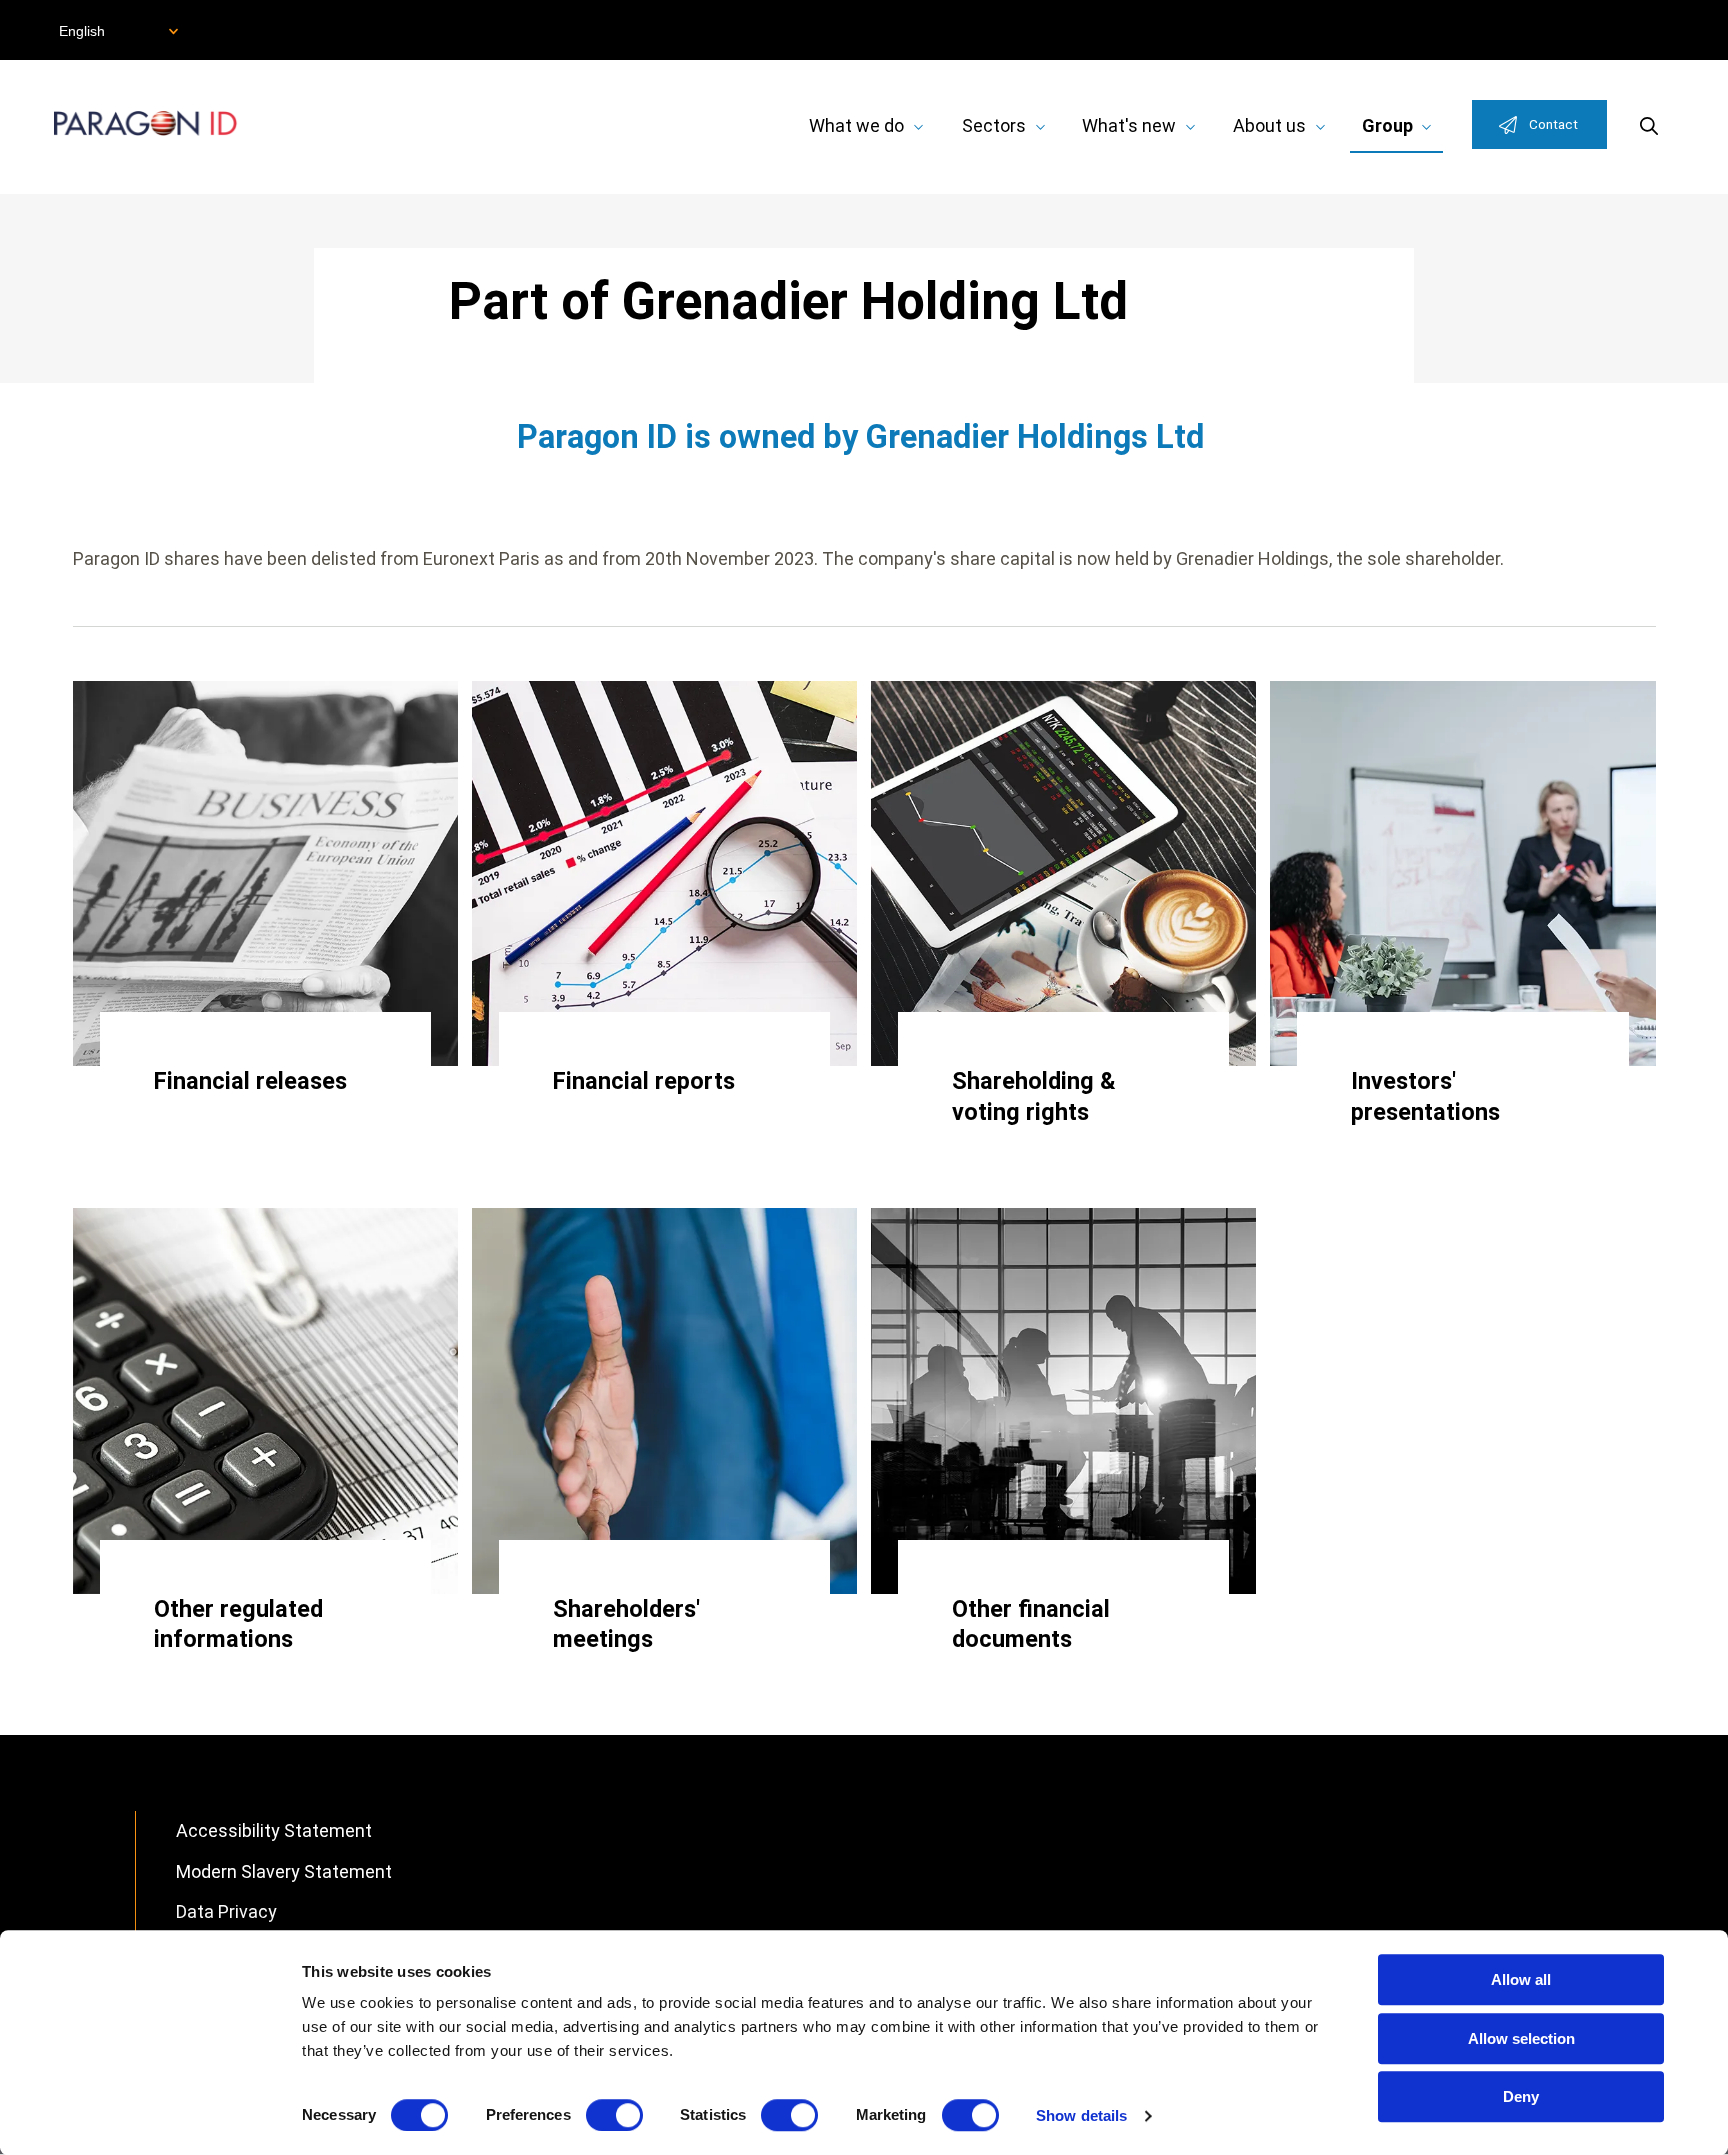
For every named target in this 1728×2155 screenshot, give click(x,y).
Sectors (994, 125)
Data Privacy (226, 1911)
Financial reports (644, 1081)
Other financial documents (1031, 1624)
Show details (1081, 2115)
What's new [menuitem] (1129, 125)
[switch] (614, 2115)
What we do (856, 125)
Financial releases (250, 1081)
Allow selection (1521, 2038)
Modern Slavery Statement (284, 1871)
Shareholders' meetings (626, 1624)
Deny (1521, 2096)
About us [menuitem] (1269, 125)
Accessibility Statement (274, 1830)
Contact (1553, 124)
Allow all (1521, 1979)
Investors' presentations (1425, 1096)
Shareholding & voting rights (1034, 1096)
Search (1649, 125)
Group (1387, 125)
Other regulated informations (238, 1624)
